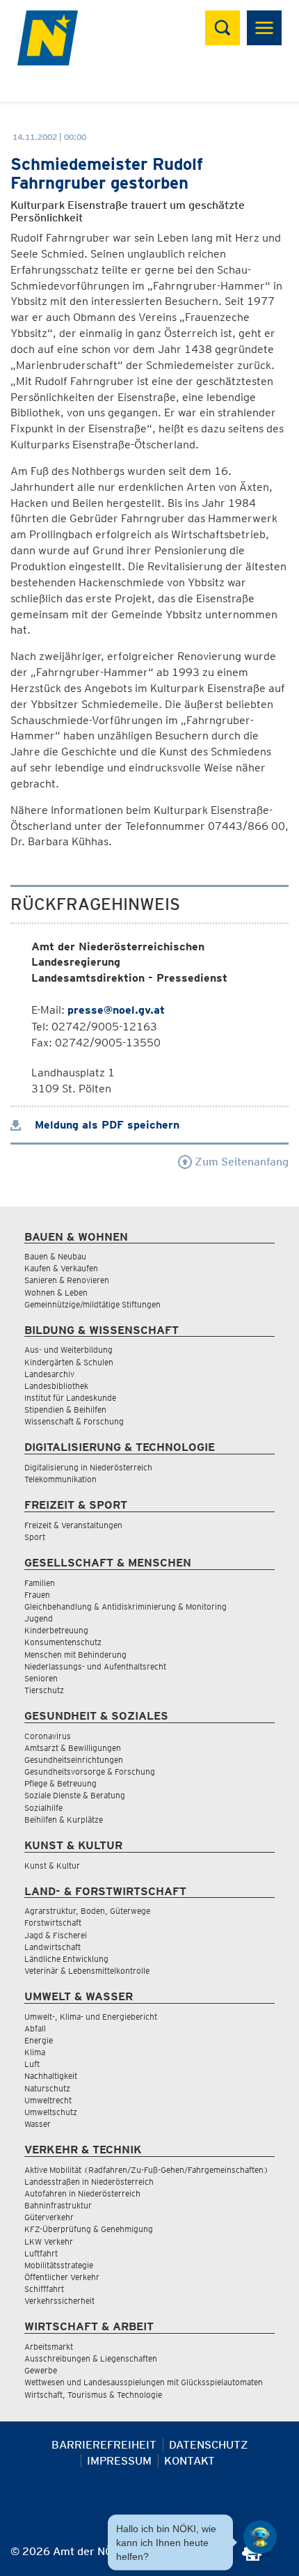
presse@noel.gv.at (116, 1010)
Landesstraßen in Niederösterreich (89, 2182)
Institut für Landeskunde (70, 1398)
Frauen (37, 1595)
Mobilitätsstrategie (59, 2265)
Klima (35, 2052)
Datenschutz (209, 2445)
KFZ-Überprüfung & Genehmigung (89, 2229)
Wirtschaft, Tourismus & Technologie (93, 2395)
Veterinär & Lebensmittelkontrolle (87, 1971)
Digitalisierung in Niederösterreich (88, 1467)
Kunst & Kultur (52, 1866)
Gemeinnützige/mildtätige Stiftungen (92, 1304)
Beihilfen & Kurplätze (64, 1820)
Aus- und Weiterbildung (68, 1350)
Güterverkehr (49, 2217)
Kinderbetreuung (56, 1630)
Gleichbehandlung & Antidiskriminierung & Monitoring (126, 1607)
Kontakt (189, 2461)
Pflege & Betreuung (60, 1783)
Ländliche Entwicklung (66, 1959)
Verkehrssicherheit (59, 2301)
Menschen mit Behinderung (75, 1655)
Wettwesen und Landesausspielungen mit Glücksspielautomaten (144, 2382)
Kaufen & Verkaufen (61, 1268)
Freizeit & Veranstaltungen (73, 1525)
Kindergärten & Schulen (69, 1362)
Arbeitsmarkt (49, 2347)
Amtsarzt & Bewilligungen (73, 1748)
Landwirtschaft (52, 1947)
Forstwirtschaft (53, 1923)
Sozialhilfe (43, 1808)
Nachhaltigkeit (51, 2076)
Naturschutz (47, 2088)
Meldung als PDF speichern (105, 1125)
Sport (35, 1537)
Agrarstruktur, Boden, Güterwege (87, 1911)
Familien (40, 1583)
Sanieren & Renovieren (67, 1280)
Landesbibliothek (56, 1386)
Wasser (38, 2124)
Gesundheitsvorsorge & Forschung (90, 1772)
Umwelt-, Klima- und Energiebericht (91, 2017)
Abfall (35, 2028)
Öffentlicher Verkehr (62, 2277)
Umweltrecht (48, 2100)
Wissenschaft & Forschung (74, 1421)
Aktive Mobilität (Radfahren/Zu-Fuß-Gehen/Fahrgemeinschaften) (146, 2170)
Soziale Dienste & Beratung (75, 1795)
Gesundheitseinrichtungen (74, 1760)
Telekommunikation (60, 1479)
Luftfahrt (41, 2253)
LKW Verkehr (49, 2241)
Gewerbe (41, 2370)
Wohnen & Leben (56, 1293)
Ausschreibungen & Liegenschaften (91, 2358)
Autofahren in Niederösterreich (82, 2193)
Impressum (119, 2461)
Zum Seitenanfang (240, 1162)
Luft (32, 2064)
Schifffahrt (44, 2289)
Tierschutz (44, 1690)
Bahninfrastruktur (58, 2205)
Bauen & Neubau (55, 1256)
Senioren (41, 1678)
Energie (39, 2040)
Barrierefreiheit (104, 2445)
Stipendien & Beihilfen (65, 1409)
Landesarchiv (49, 1374)
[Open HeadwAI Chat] (260, 2537)
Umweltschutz (51, 2112)
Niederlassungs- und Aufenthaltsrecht (95, 1666)
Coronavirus (48, 1736)
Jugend (39, 1618)
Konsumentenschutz (63, 1642)
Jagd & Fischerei (56, 1935)
